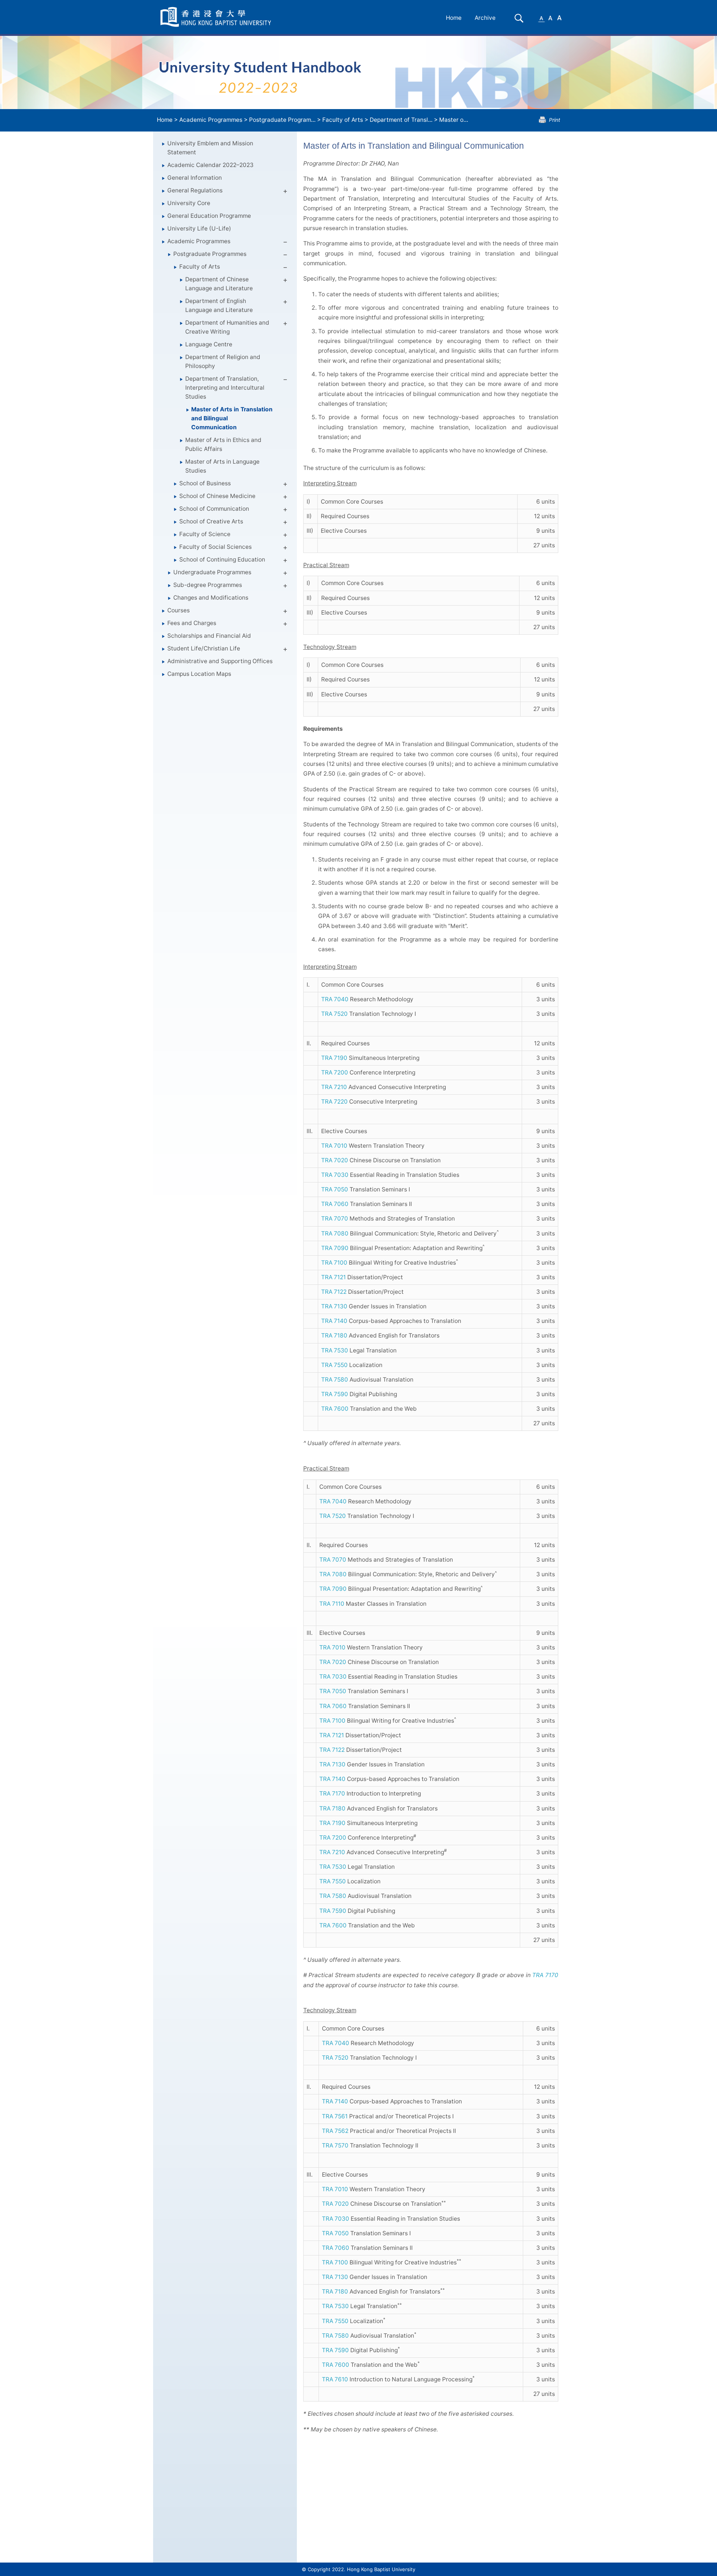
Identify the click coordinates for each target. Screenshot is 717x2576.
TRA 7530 (335, 1350)
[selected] (217, 17)
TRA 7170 (332, 1793)
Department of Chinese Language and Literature (219, 284)
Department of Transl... (401, 120)
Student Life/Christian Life (204, 648)
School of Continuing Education (222, 559)
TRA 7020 (335, 1160)
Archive (485, 18)
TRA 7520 (334, 1014)
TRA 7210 (334, 1087)
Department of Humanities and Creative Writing (227, 327)
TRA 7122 (334, 1292)
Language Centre (209, 344)
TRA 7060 (335, 1204)
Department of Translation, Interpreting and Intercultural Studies (225, 388)
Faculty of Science (205, 534)
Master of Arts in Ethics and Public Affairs (223, 444)
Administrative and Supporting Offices (220, 661)
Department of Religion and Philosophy (223, 361)
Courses (179, 610)
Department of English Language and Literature (219, 305)
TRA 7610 (335, 2379)
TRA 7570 (335, 2145)
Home (454, 18)
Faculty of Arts (343, 120)
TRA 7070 (335, 1219)
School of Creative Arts (211, 521)
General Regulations (195, 190)
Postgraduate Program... (282, 120)
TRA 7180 (334, 1335)
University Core (189, 203)
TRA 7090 (335, 1248)
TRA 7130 (334, 1306)
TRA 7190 (334, 1058)
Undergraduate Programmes (212, 572)
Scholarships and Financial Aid (209, 636)
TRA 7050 (335, 1189)
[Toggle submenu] (285, 192)
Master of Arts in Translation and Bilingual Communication (232, 418)
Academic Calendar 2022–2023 (210, 165)
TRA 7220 (334, 1102)
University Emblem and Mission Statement (210, 148)
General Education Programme (209, 216)
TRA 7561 (335, 2116)
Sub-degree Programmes (208, 585)
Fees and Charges (192, 623)
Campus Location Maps (199, 674)
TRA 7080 (335, 1233)
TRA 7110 (332, 1604)
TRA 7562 (335, 2131)
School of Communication (214, 509)
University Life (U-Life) (199, 228)
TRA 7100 (334, 1263)
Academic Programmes (211, 120)
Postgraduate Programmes (210, 254)
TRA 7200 (335, 1072)
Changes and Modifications (211, 598)
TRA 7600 (335, 1409)
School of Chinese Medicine (217, 496)
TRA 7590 (335, 1394)
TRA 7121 (333, 1277)
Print (555, 120)
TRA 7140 (334, 1321)
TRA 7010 (334, 1146)
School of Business (205, 483)
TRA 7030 (335, 1175)
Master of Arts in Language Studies (222, 466)
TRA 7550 (334, 1365)
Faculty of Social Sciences (215, 547)
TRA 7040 (335, 999)
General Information (195, 178)
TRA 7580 (335, 1380)
